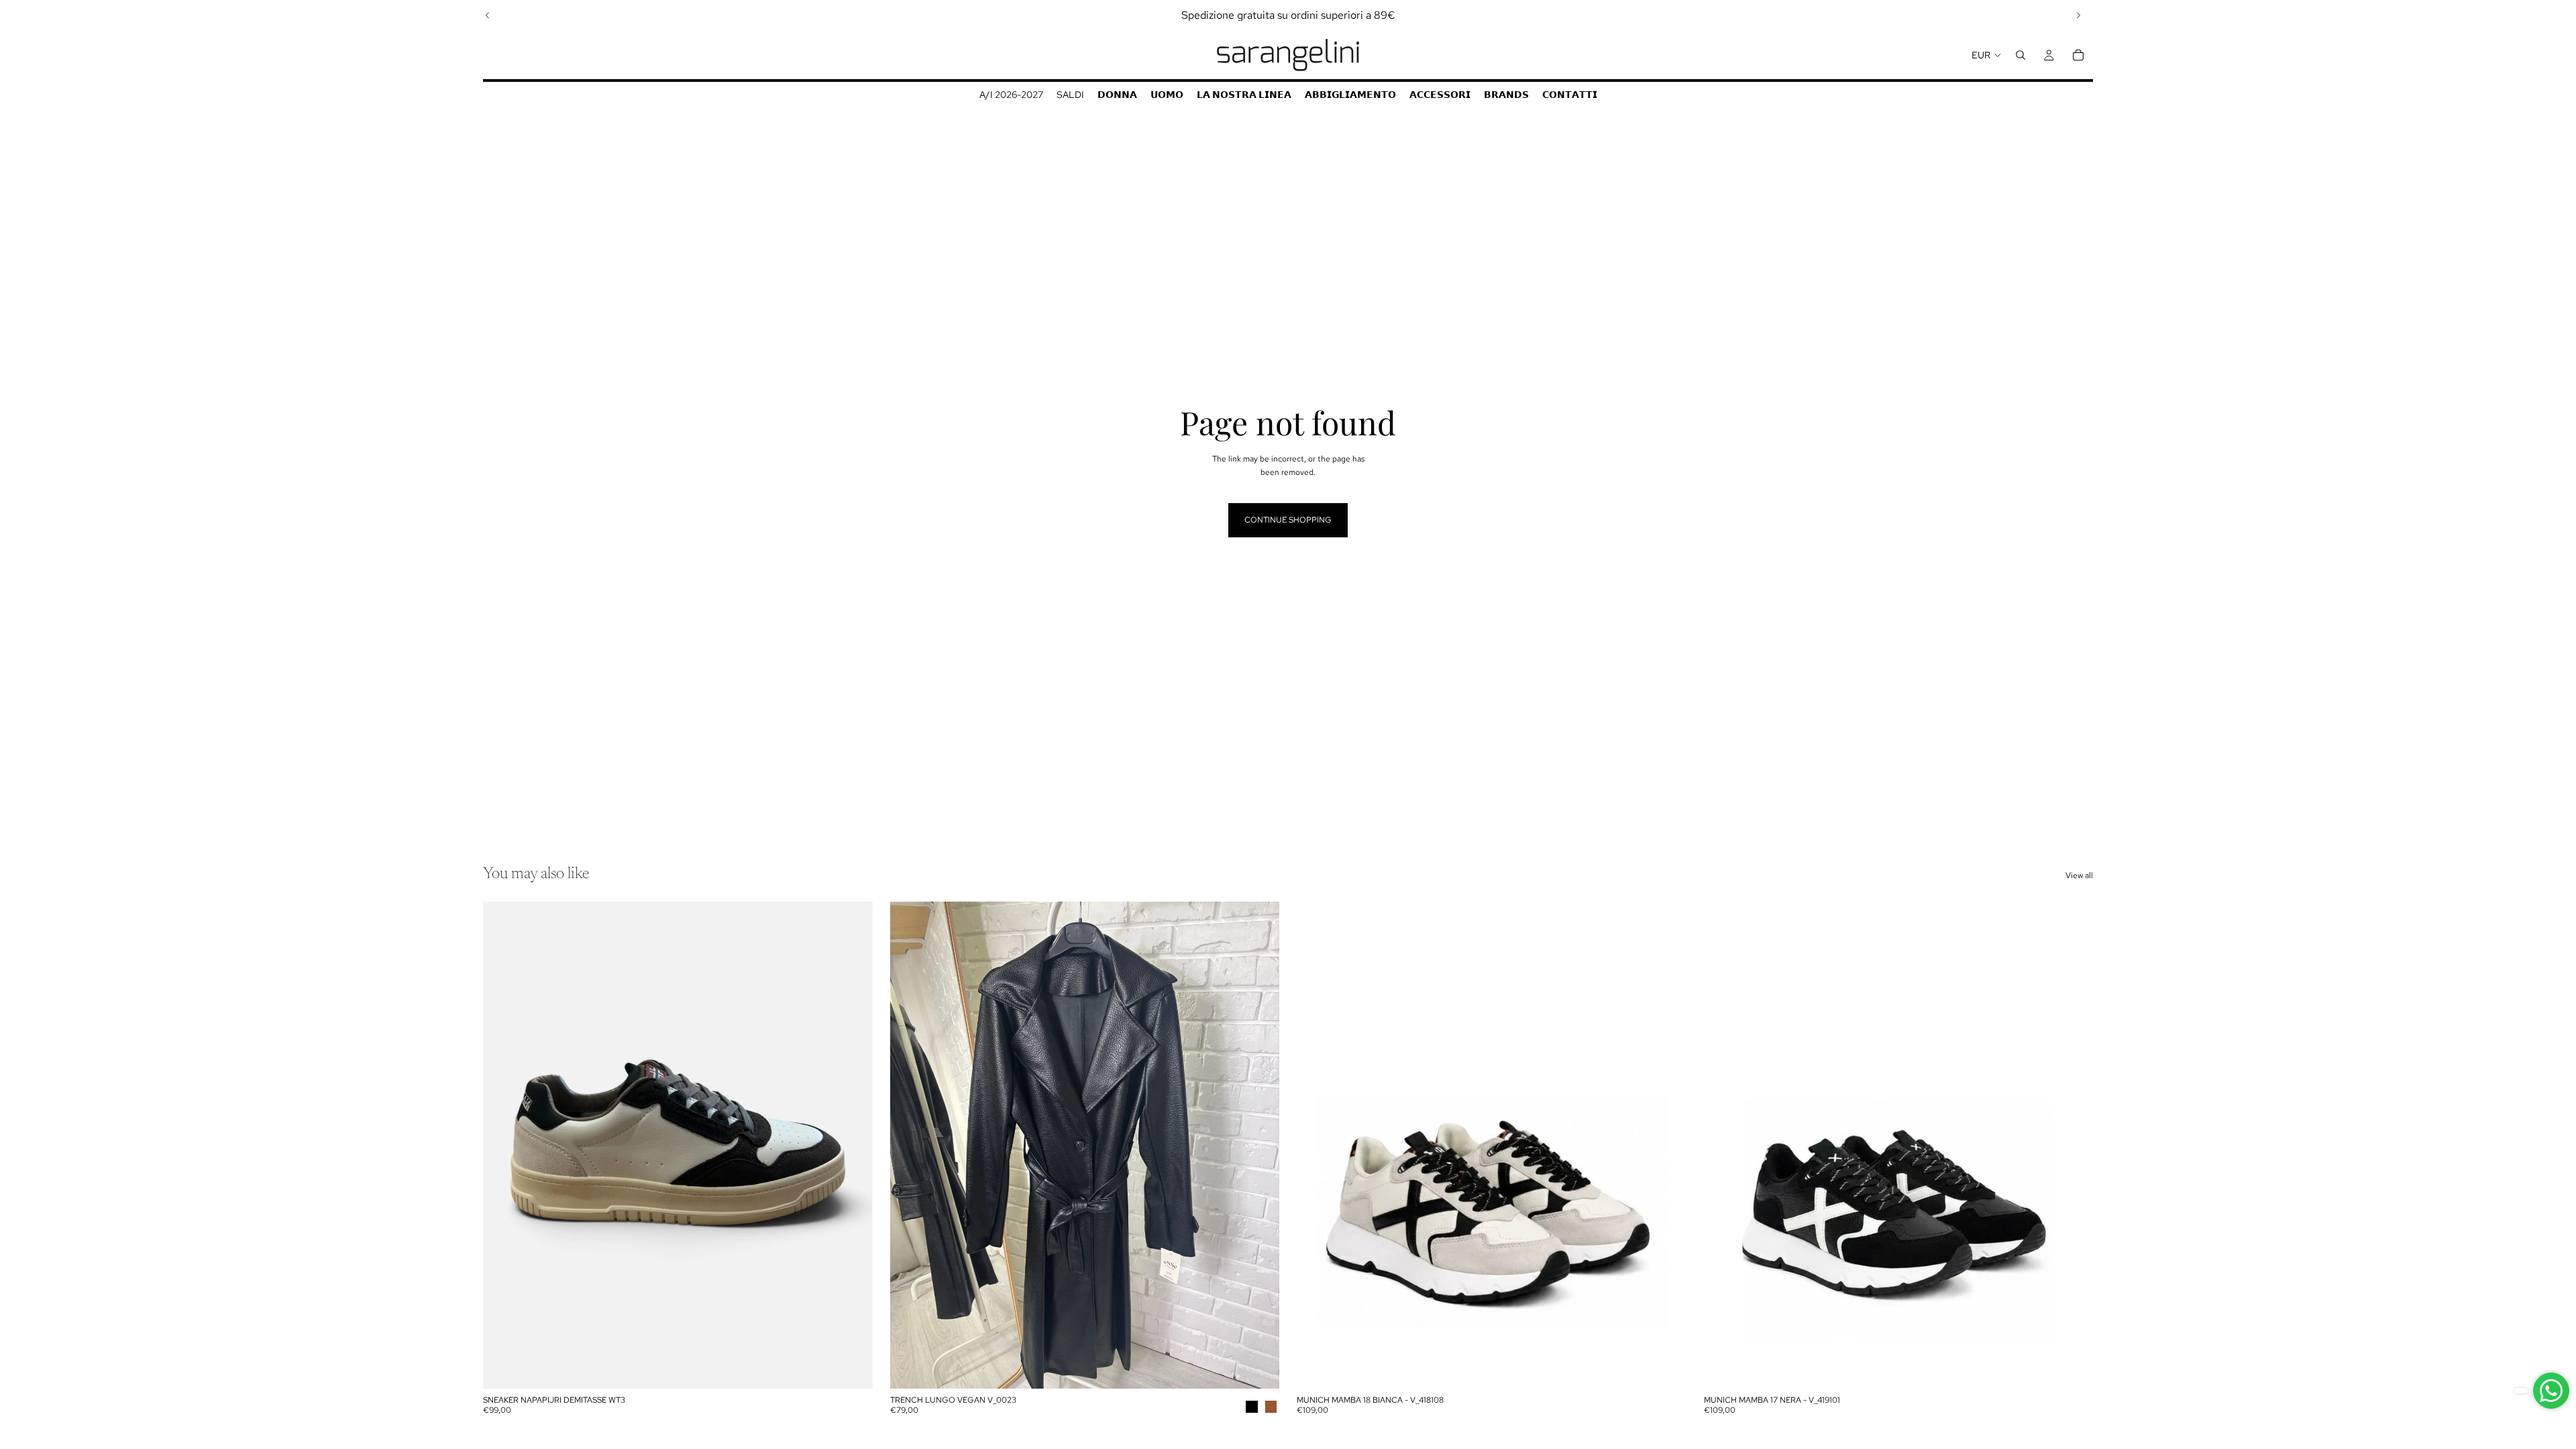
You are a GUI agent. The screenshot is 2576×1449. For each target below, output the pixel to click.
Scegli (863, 1368)
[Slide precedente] (488, 15)
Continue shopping (1288, 520)
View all (2079, 875)
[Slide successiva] (2078, 15)
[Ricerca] (2021, 55)
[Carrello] (2078, 55)
